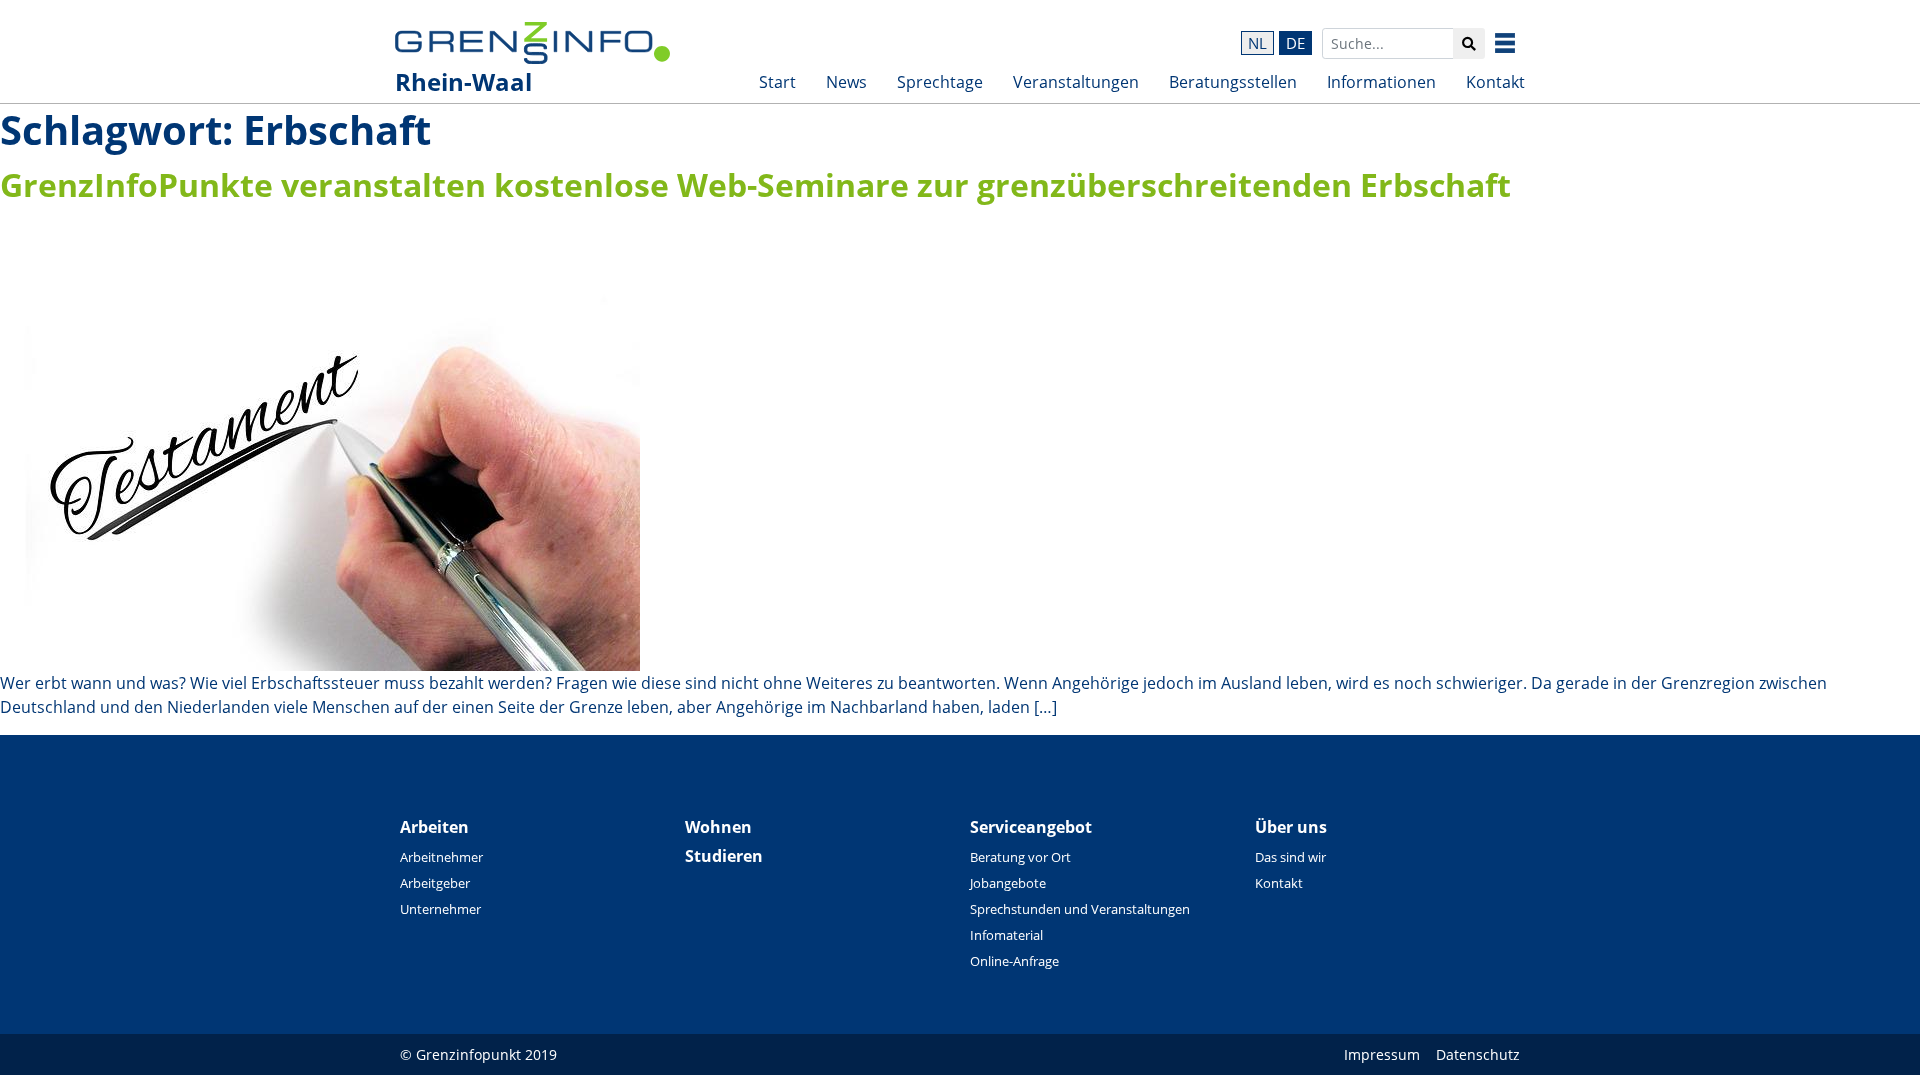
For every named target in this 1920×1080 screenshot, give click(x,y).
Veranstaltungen (1076, 82)
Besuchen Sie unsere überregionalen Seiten (1520, 43)
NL (1257, 43)
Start (777, 82)
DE (1295, 43)
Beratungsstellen (1233, 82)
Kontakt (1495, 82)
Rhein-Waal (463, 81)
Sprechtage (940, 82)
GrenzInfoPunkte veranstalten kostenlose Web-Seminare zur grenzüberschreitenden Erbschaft (755, 184)
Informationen (1381, 82)
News (846, 82)
